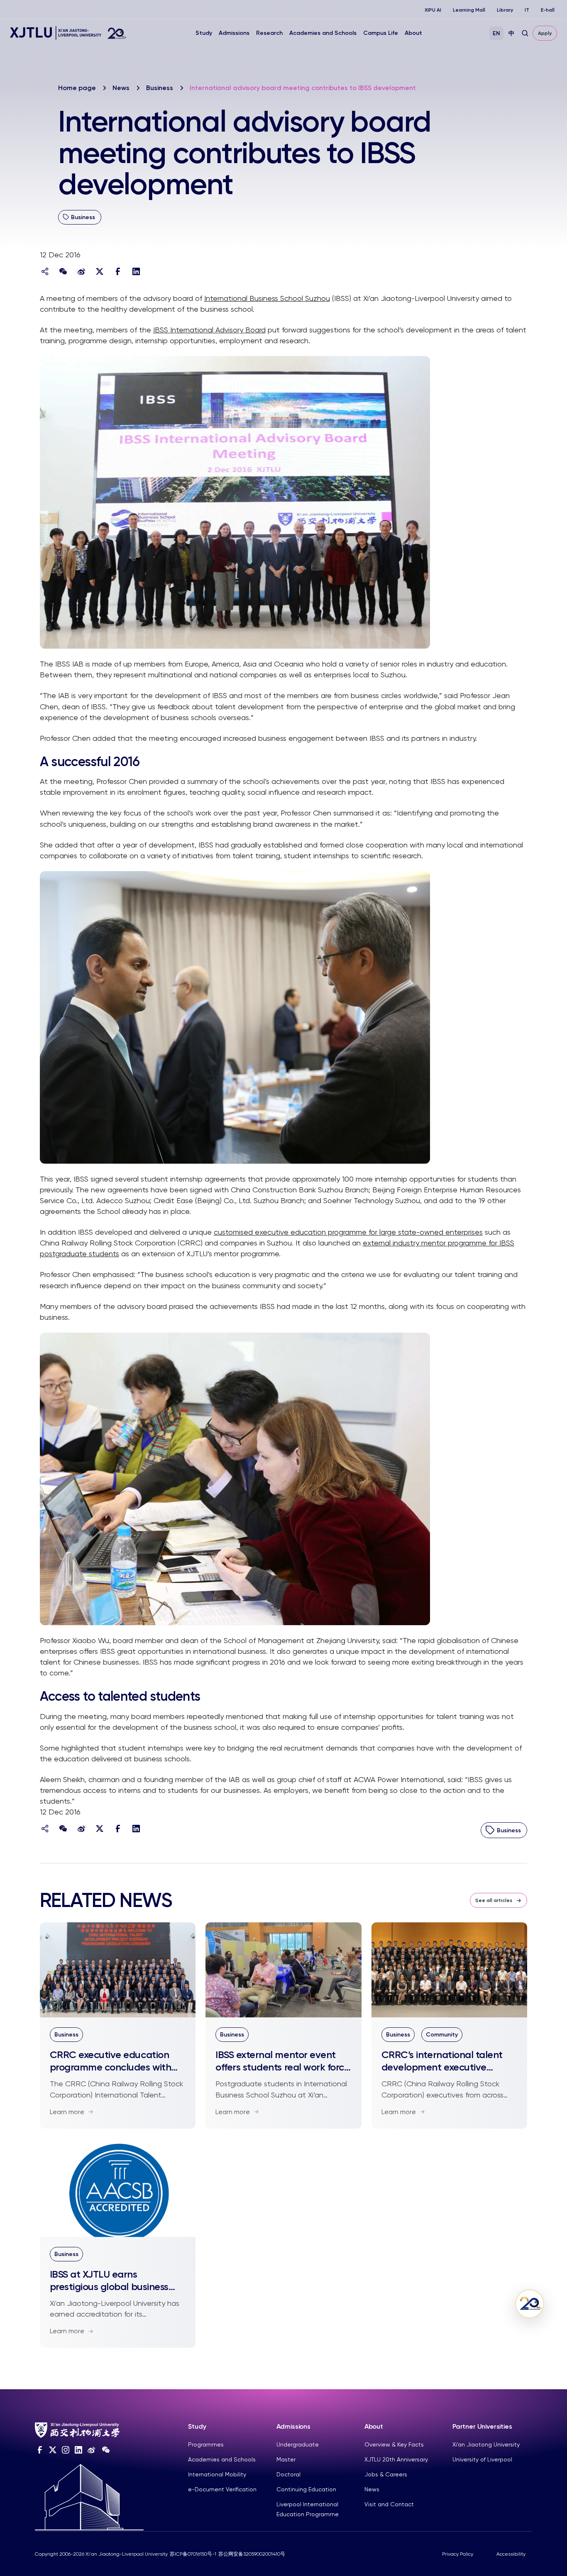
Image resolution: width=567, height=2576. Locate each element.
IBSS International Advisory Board (209, 330)
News (121, 88)
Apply (545, 33)
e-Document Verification (222, 2489)
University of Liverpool (482, 2459)
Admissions (234, 33)
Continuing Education (306, 2489)
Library (505, 10)
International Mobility (217, 2474)
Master (286, 2459)
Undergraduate (298, 2444)
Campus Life (381, 33)
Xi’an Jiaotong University (486, 2444)
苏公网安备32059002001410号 (252, 2554)
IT (527, 10)
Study (204, 33)
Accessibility (511, 2554)
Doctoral (288, 2474)
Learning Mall (469, 10)
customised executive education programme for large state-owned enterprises (348, 1232)
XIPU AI (433, 10)
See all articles (494, 1900)
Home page (77, 88)
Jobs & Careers (386, 2474)
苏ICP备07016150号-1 (193, 2554)
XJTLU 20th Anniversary (396, 2459)
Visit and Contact (389, 2504)
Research (269, 33)
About (413, 33)
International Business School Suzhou (267, 298)
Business (160, 88)
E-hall (548, 10)
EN (496, 33)
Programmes (206, 2444)
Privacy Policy (458, 2554)
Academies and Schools (323, 33)
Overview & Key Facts (394, 2444)
